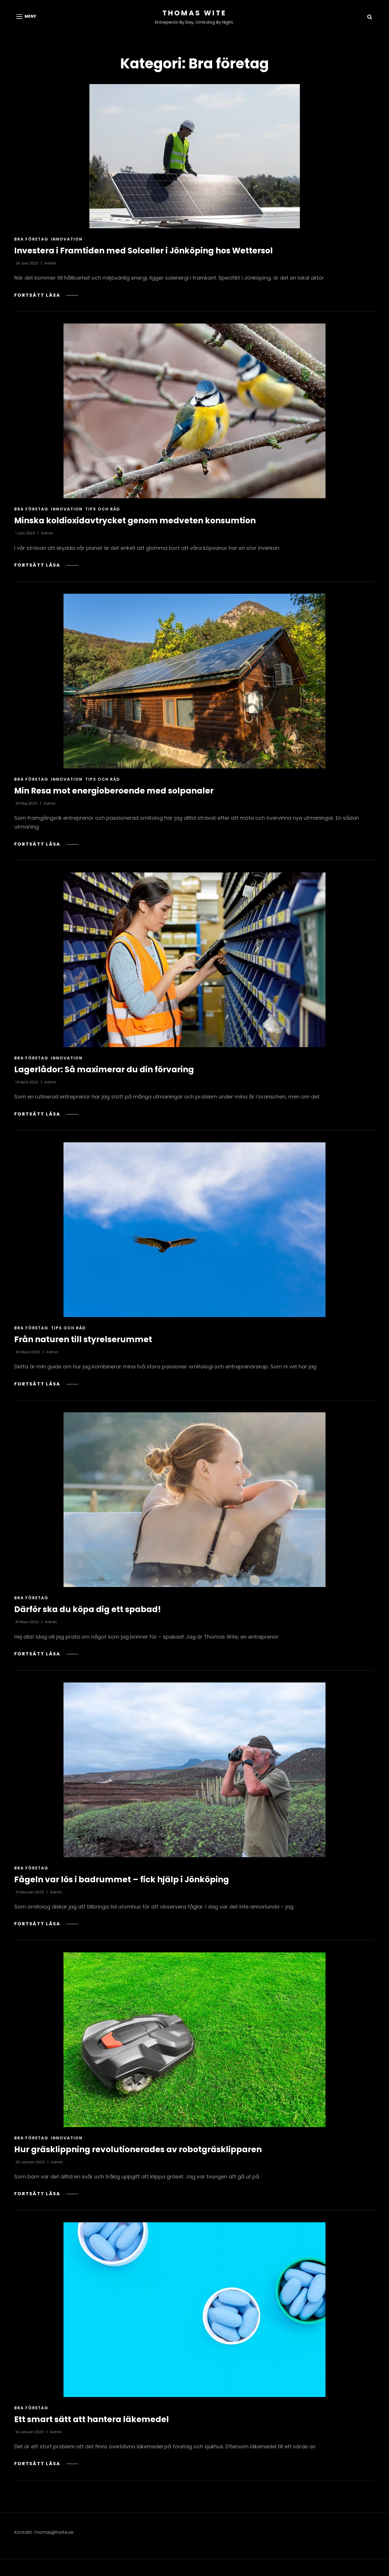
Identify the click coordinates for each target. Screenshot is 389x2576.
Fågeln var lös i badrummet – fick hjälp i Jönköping (122, 1880)
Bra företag (31, 239)
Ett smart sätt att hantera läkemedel (92, 2419)
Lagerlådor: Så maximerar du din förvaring (104, 1070)
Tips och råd (103, 509)
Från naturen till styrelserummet (83, 1339)
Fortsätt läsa (46, 295)
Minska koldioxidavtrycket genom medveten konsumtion (135, 521)
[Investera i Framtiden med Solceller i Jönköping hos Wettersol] (195, 156)
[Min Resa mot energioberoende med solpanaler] (195, 681)
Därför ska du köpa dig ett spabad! (88, 1609)
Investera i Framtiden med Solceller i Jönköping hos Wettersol (144, 251)
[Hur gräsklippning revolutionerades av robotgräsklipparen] (195, 2040)
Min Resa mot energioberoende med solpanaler (114, 791)
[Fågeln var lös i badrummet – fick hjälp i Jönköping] (195, 1770)
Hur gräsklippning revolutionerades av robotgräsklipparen (138, 2149)
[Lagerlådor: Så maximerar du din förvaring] (195, 960)
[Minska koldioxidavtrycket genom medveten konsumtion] (195, 411)
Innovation (67, 239)
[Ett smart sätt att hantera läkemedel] (195, 2310)
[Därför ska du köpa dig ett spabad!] (195, 1500)
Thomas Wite (195, 13)
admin (50, 263)
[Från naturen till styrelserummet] (195, 1230)
